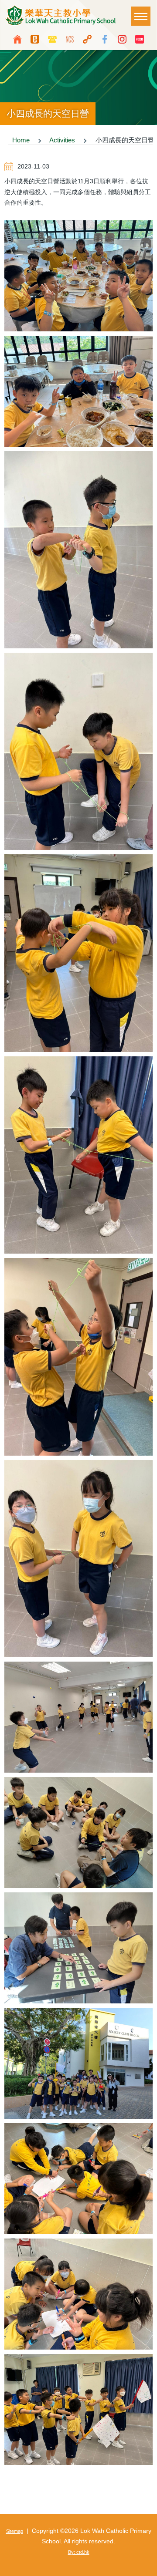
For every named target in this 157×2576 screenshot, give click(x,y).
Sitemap (15, 2531)
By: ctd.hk (79, 2552)
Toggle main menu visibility (141, 16)
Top (146, 2565)
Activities (62, 140)
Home (21, 140)
